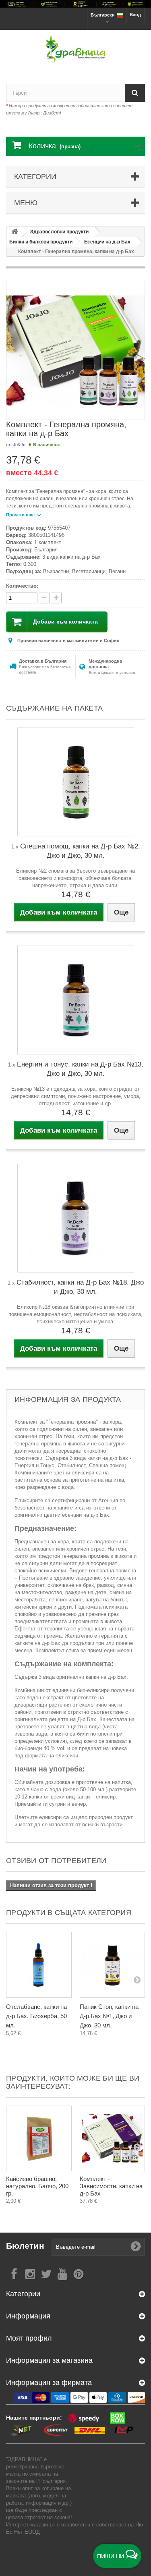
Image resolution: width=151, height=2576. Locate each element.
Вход (135, 15)
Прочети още (21, 515)
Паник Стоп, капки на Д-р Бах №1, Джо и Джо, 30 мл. (109, 2016)
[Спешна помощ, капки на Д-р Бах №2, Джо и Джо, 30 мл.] (76, 782)
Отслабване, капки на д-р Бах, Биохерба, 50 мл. (36, 2016)
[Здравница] (75, 4)
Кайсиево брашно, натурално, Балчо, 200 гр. (37, 2186)
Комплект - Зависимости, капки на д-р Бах (111, 2186)
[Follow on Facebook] (14, 2273)
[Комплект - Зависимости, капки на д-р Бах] (113, 2138)
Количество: (22, 586)
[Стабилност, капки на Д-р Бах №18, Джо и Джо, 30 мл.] (76, 1218)
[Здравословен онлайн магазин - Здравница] (75, 50)
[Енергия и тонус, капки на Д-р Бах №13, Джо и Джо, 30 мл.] (76, 1000)
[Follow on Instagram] (30, 2273)
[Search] (135, 93)
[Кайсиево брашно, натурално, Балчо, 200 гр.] (39, 2138)
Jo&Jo (19, 445)
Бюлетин (25, 2246)
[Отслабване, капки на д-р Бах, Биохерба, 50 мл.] (39, 1965)
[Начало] (14, 232)
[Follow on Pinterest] (79, 2273)
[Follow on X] (46, 2273)
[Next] (137, 1979)
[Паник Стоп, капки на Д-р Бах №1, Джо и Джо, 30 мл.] (113, 1965)
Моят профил (29, 2338)
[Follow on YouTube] (62, 2273)
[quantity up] (44, 598)
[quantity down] (56, 598)
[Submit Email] (136, 2247)
